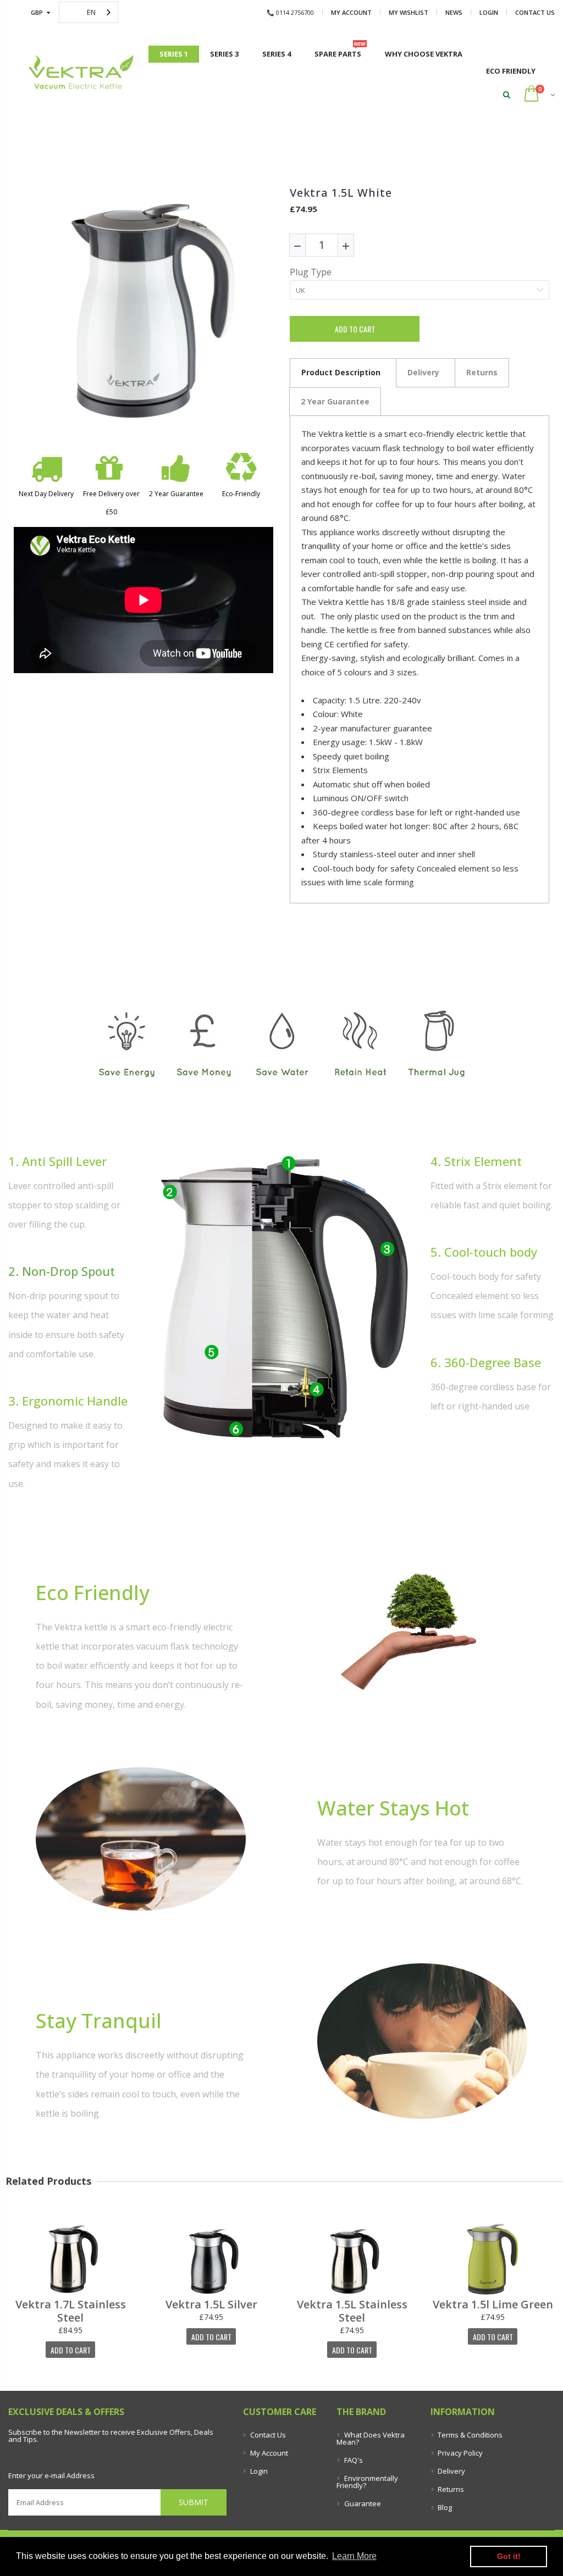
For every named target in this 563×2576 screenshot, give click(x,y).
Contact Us (535, 12)
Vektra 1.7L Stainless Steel (71, 2311)
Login (489, 12)
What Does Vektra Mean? (370, 2438)
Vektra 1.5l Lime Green (493, 2305)
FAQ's (354, 2460)
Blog (445, 2507)
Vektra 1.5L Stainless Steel (352, 2311)
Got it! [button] (509, 2556)
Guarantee (363, 2503)
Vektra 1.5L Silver (211, 2305)
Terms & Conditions (470, 2435)
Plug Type (311, 273)
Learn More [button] (354, 2556)
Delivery (451, 2471)
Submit (194, 2502)
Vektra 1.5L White (341, 193)
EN (91, 12)
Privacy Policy (460, 2453)
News (454, 12)
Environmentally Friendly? (367, 2482)
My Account (351, 12)
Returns (451, 2489)
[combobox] (89, 12)
